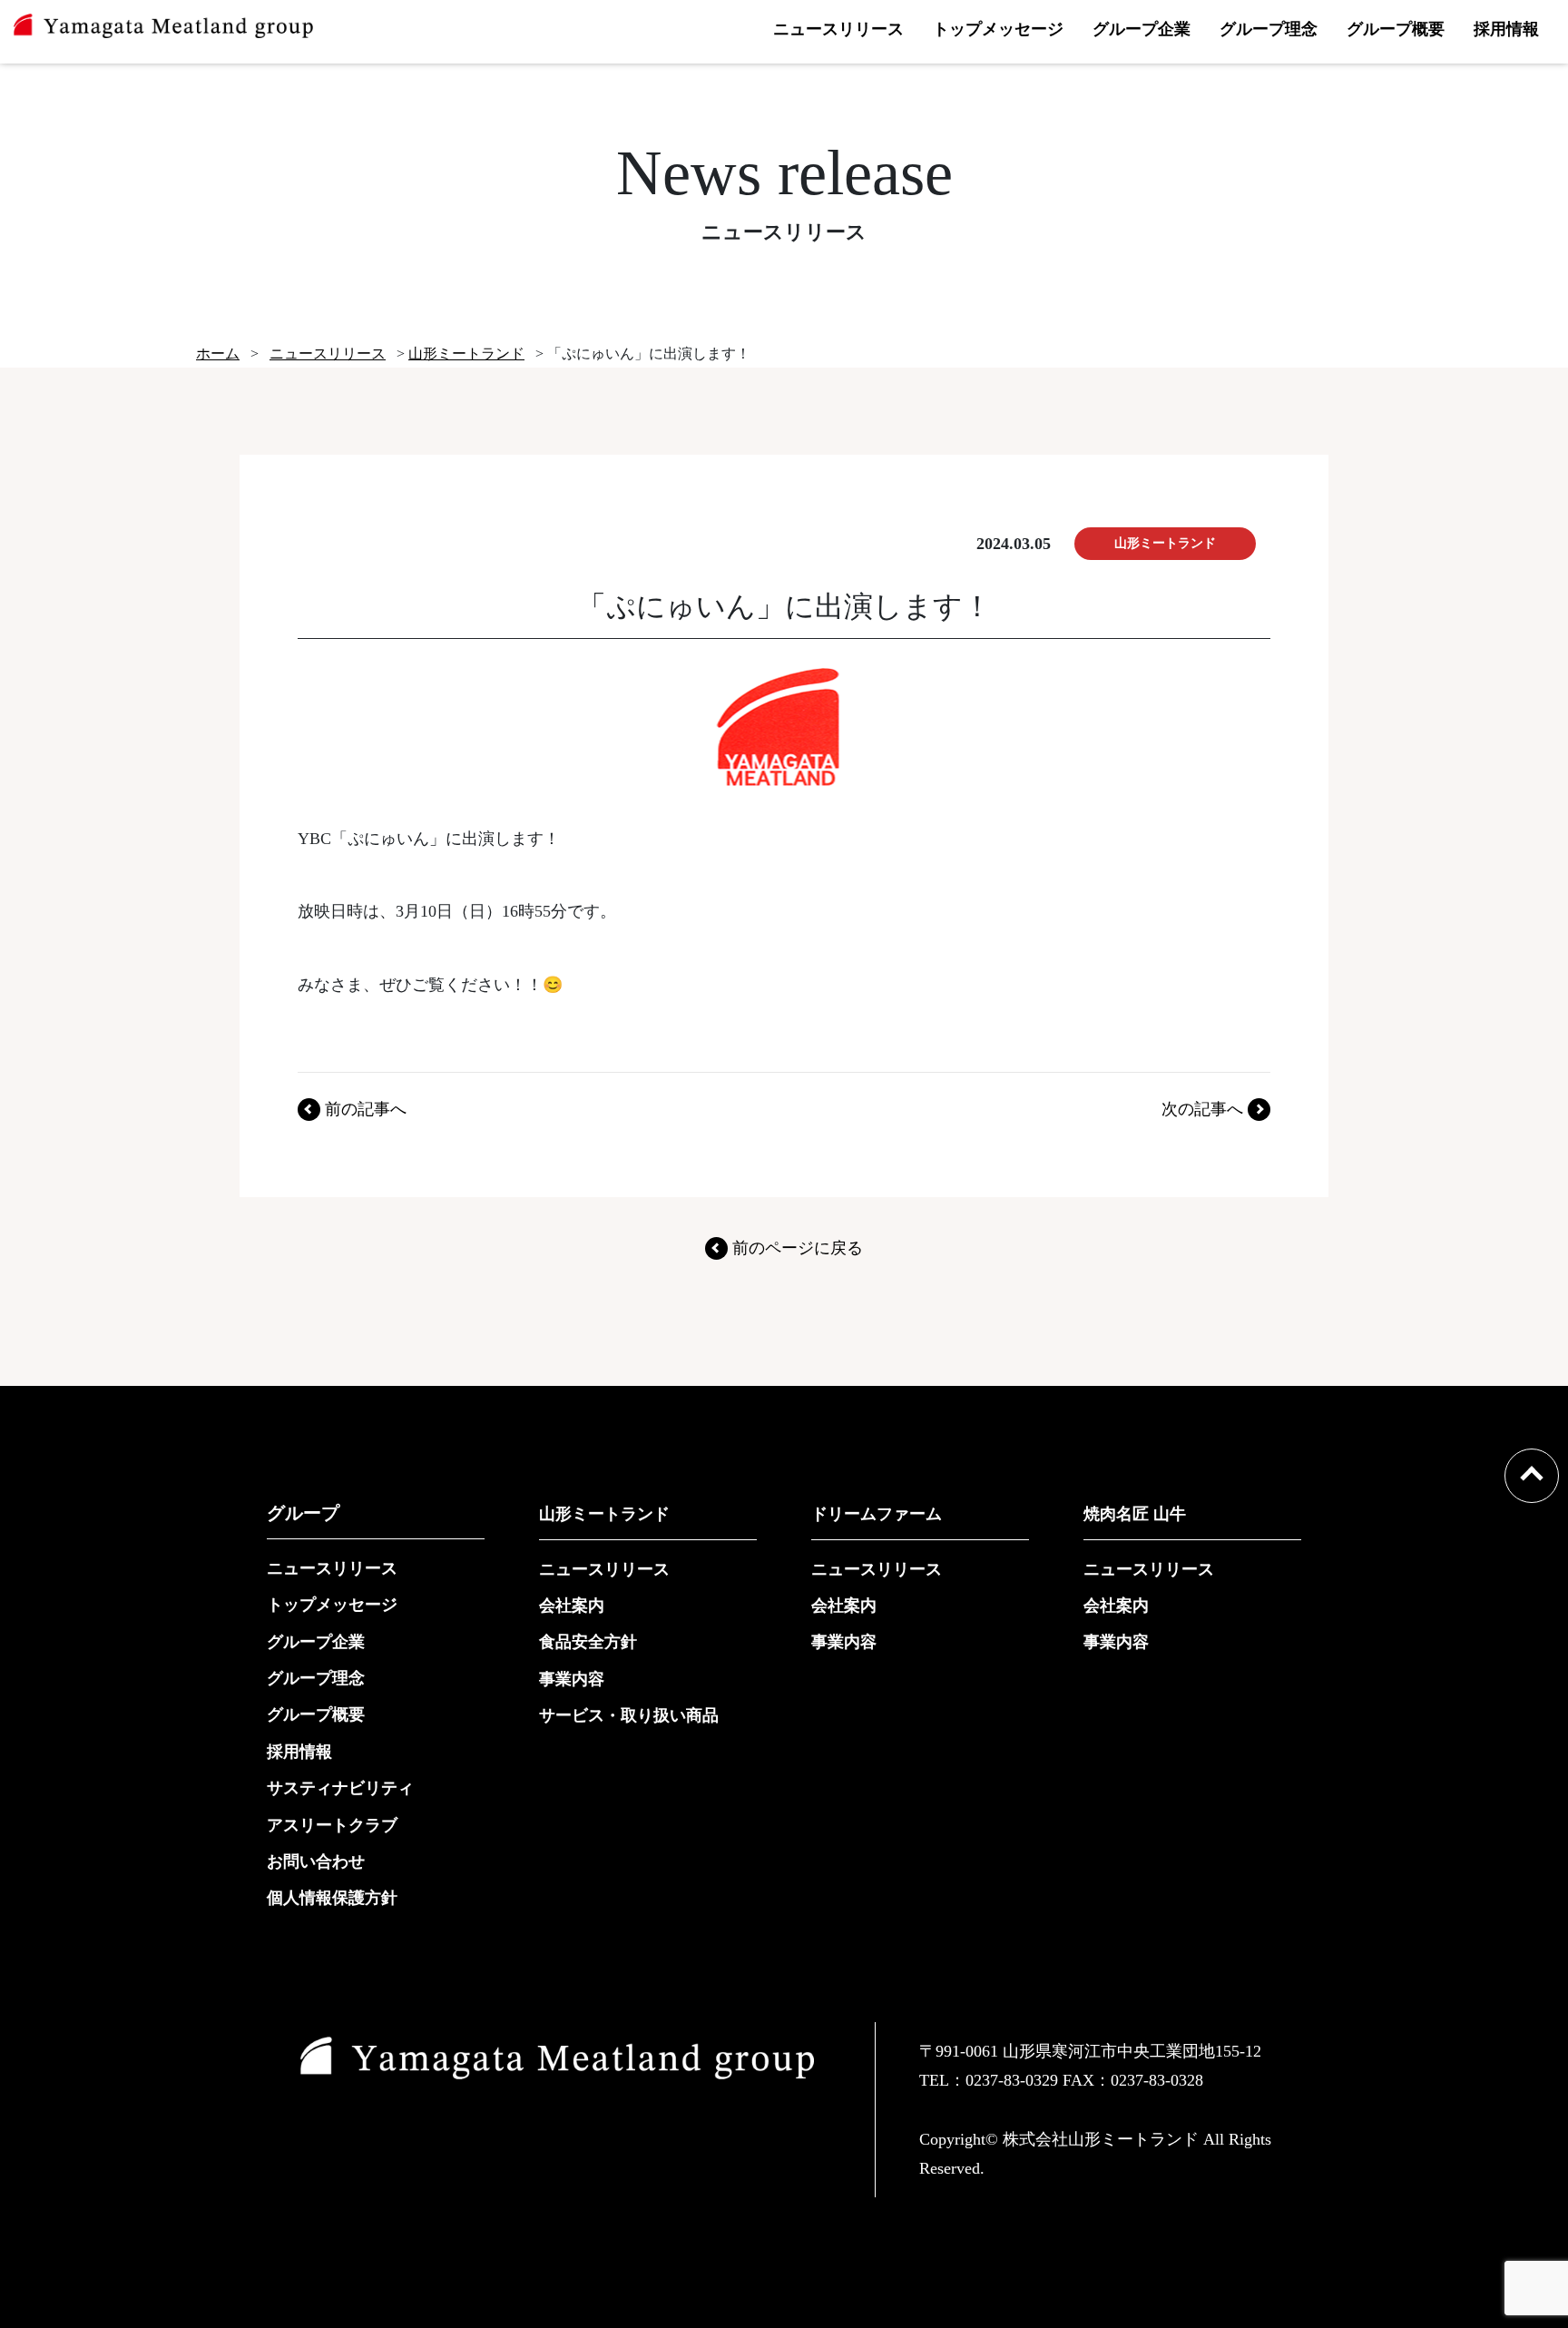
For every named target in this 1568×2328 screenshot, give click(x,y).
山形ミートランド (604, 1514)
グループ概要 (1396, 29)
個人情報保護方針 (332, 1898)
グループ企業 (1142, 29)
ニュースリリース (838, 29)
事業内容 (572, 1679)
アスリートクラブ (332, 1825)
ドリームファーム (877, 1514)
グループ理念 (1269, 29)
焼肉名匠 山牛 (1135, 1514)
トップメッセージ (998, 29)
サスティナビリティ (340, 1788)
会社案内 (572, 1606)
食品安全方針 (588, 1642)
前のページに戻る (798, 1248)
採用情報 (1506, 29)
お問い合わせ (316, 1861)
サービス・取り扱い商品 (629, 1715)
